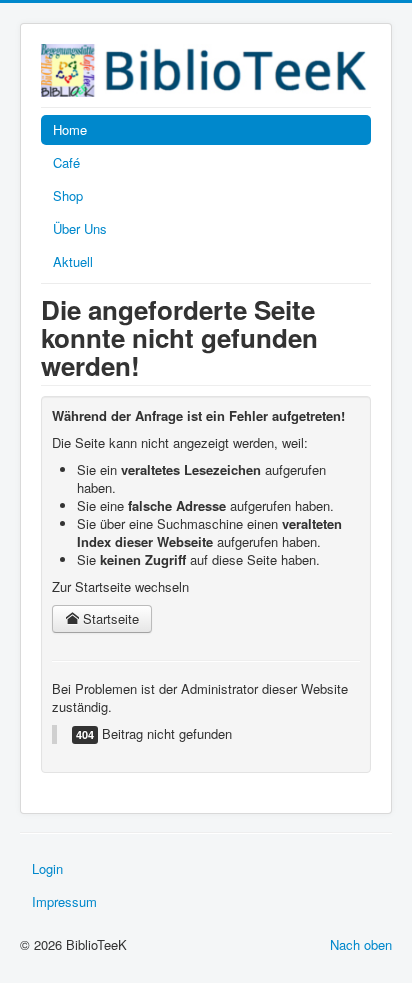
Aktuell (73, 261)
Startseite (109, 618)
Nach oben (361, 944)
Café (66, 162)
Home (70, 129)
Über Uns (80, 228)
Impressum (64, 901)
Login (47, 868)
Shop (68, 195)
